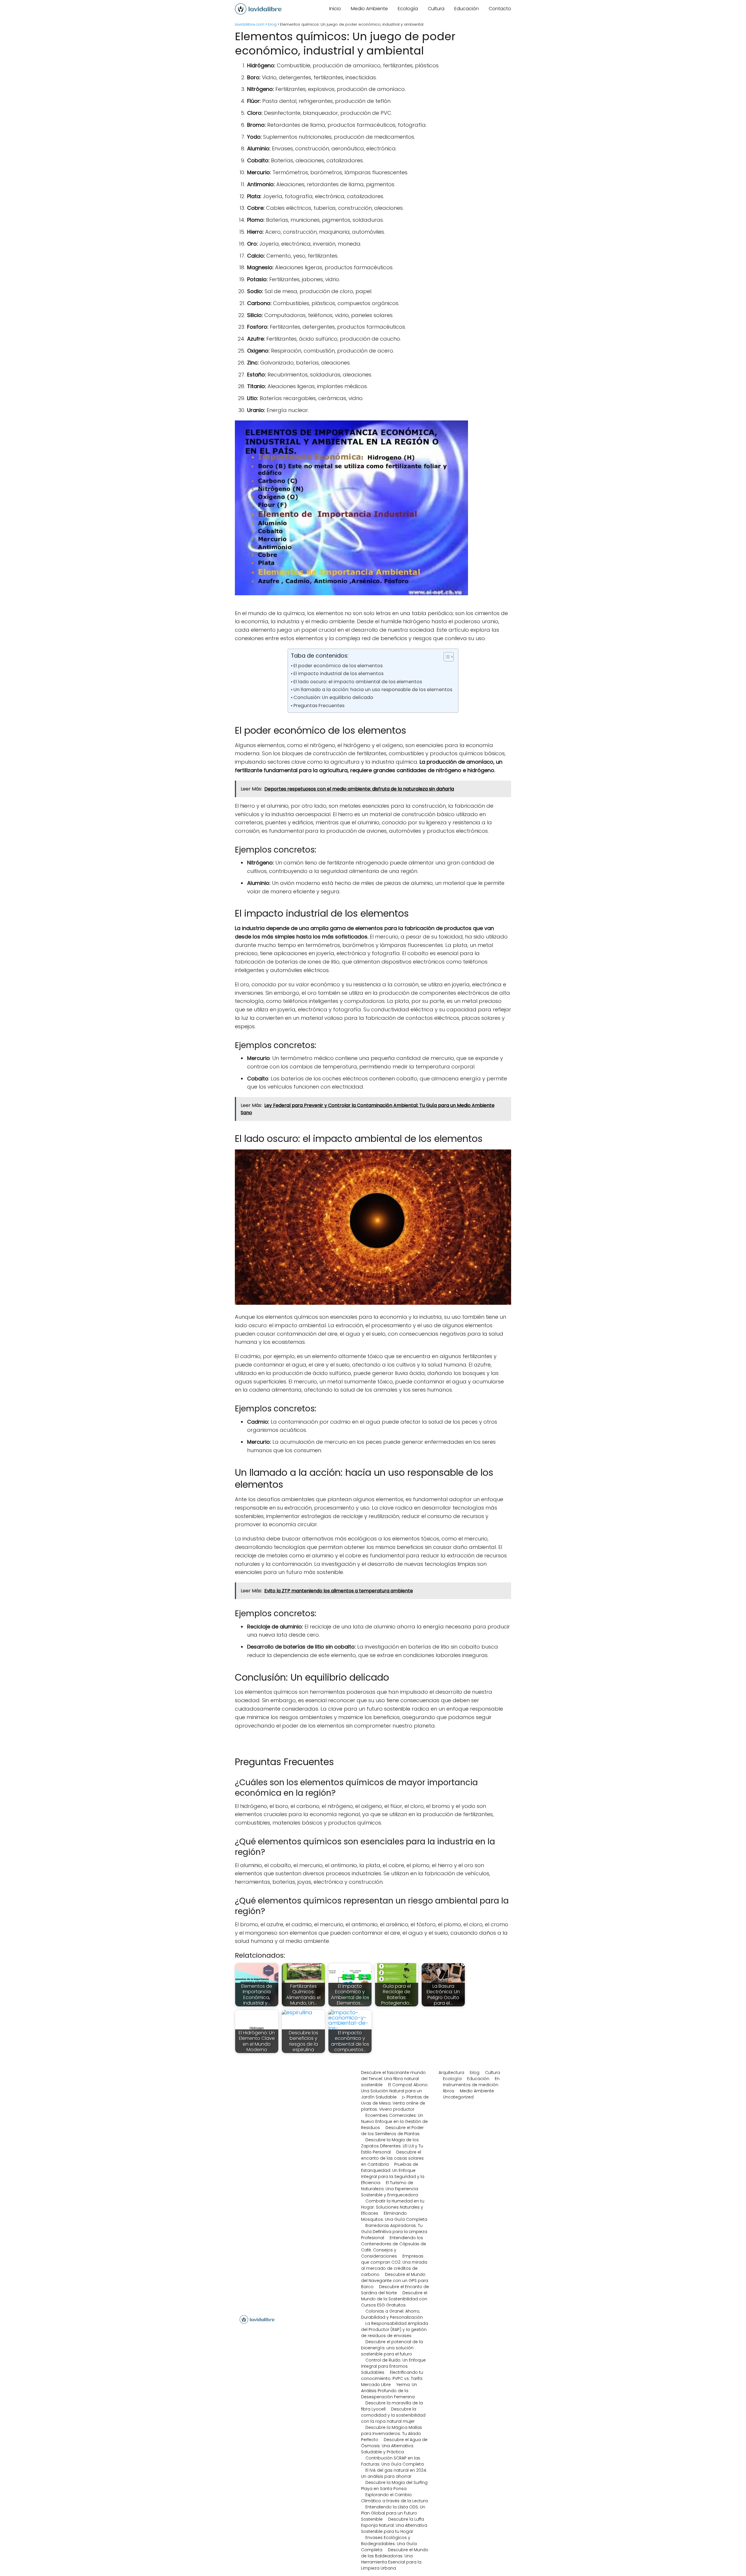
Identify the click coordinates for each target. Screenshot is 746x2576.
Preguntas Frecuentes (319, 706)
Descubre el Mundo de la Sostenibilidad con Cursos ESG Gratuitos (394, 2299)
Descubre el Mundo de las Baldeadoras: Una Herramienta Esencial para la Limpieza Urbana (395, 2559)
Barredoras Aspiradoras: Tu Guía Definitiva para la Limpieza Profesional (394, 2232)
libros (449, 2091)
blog (475, 2073)
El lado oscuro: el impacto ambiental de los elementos (358, 682)
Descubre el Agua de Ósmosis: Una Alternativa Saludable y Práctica (394, 2446)
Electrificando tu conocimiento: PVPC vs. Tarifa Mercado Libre (392, 2378)
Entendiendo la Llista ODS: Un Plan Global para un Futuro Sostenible (393, 2513)
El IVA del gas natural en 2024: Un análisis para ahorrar (394, 2473)
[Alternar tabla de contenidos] (446, 657)
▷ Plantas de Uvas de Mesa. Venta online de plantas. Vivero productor (395, 2103)
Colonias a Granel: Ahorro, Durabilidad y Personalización (392, 2314)
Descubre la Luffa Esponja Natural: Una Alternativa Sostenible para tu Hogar (394, 2525)
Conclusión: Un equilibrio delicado (333, 697)
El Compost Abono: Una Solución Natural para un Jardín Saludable (395, 2091)
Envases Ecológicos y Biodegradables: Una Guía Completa (389, 2544)
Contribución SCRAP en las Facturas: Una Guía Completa (392, 2461)
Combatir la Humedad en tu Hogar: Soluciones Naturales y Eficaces (393, 2207)
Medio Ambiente (369, 9)
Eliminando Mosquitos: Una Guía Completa (394, 2216)
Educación (467, 9)
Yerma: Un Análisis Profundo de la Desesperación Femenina (389, 2391)
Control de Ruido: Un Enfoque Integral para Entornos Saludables (393, 2366)
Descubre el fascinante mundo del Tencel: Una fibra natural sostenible (393, 2079)
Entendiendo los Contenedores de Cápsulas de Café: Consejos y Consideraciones (394, 2247)
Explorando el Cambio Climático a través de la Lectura (394, 2498)
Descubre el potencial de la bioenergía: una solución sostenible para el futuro (392, 2348)
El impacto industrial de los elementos (338, 674)
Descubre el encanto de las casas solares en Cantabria (392, 2158)
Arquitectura (451, 2073)
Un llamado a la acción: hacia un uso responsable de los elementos (373, 690)
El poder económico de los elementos (338, 666)
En (497, 2079)
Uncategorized (458, 2097)
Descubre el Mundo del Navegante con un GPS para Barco (395, 2281)
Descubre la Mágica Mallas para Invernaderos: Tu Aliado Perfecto (392, 2434)
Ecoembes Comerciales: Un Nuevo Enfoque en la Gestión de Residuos (394, 2121)
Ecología (408, 9)
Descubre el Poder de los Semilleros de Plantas (392, 2131)
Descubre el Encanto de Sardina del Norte (395, 2290)
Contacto (500, 9)
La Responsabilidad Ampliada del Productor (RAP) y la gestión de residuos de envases (395, 2330)
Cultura (436, 9)
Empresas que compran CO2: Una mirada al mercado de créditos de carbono (394, 2265)
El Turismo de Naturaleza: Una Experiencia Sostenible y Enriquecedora (390, 2189)
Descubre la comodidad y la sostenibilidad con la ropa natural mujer (393, 2415)
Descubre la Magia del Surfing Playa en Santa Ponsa (394, 2486)
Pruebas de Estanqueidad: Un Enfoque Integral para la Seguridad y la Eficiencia (393, 2173)
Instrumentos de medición (471, 2085)
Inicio (335, 9)
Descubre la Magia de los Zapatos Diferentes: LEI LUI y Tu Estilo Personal (392, 2146)
